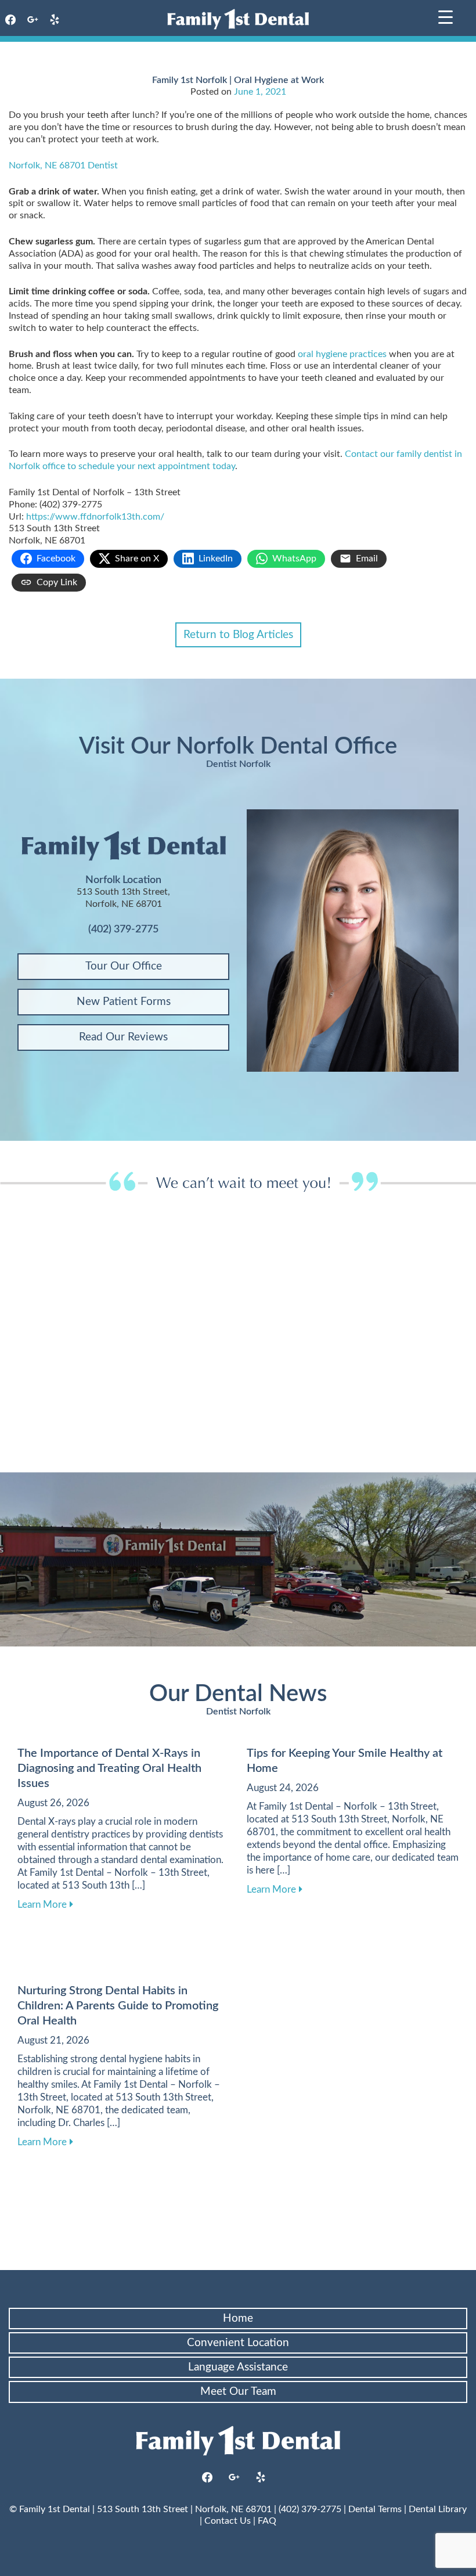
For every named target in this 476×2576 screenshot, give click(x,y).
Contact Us (228, 2521)
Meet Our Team (238, 2392)
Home (238, 2319)
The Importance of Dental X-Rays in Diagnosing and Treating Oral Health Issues (109, 1768)
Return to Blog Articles (238, 635)
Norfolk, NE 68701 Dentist (63, 165)
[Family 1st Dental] (238, 19)
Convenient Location (238, 2343)
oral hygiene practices (342, 354)
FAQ (267, 2521)
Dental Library (438, 2509)
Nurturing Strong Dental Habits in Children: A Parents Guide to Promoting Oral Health (118, 2006)
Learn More (45, 1904)
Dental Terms (375, 2509)
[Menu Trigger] (446, 16)
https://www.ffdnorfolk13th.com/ (95, 517)
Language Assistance (238, 2367)
